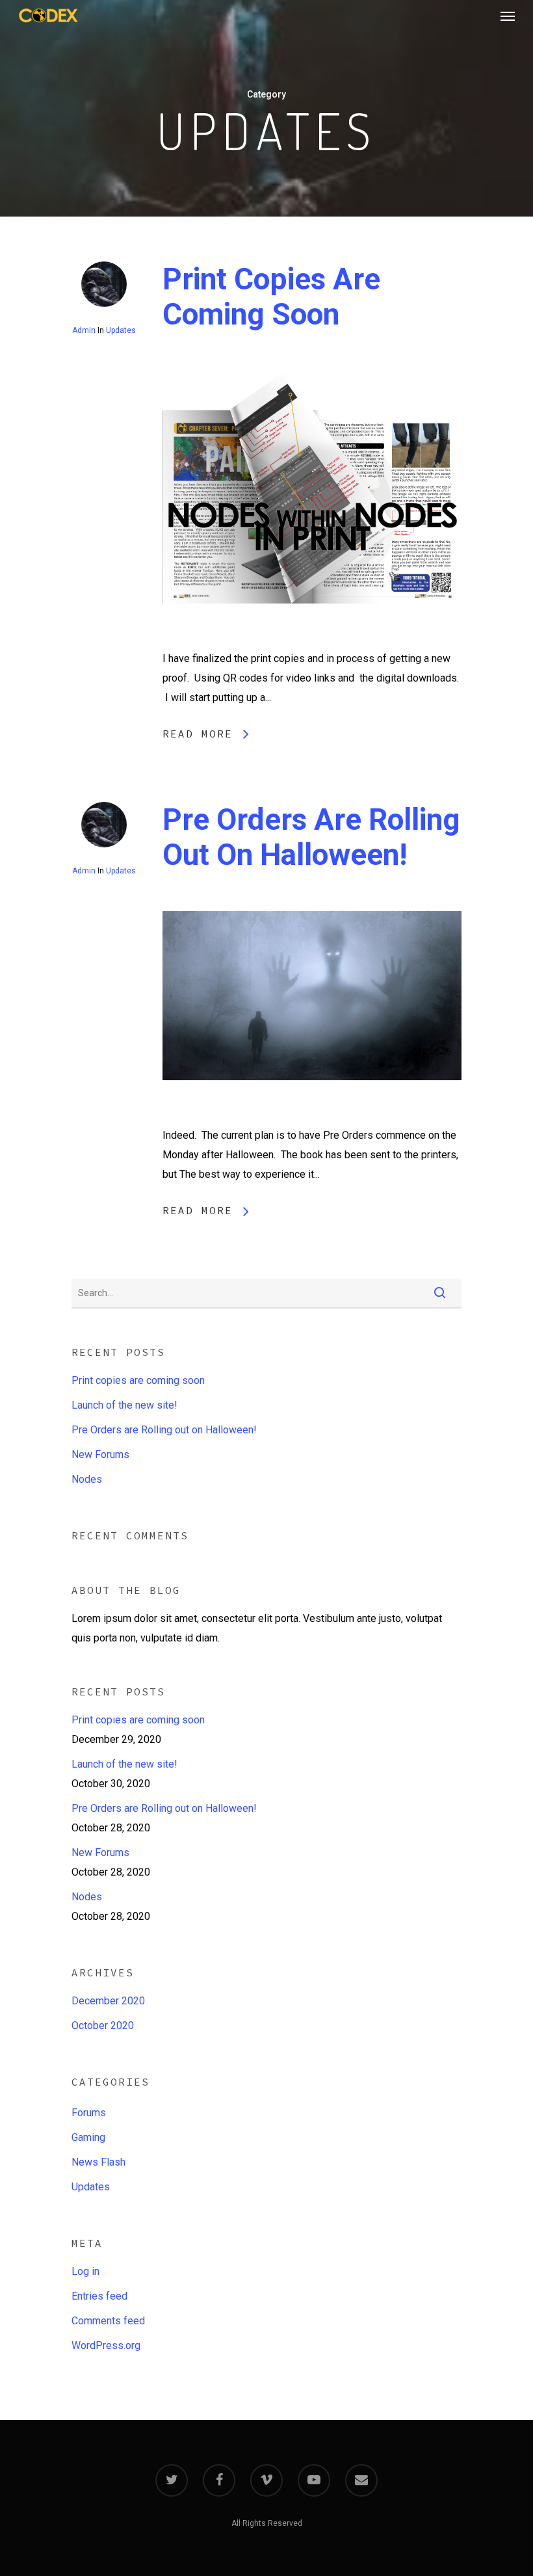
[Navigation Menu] (508, 16)
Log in (85, 2271)
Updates (121, 330)
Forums (89, 2113)
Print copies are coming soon (271, 297)
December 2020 (108, 2001)
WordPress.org (106, 2345)
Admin (84, 330)
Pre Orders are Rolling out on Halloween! (311, 837)
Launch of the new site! (124, 1405)
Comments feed (108, 2321)
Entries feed (99, 2296)
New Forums (100, 1454)
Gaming (88, 2137)
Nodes (87, 1479)
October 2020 (103, 2025)
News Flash (98, 2162)
